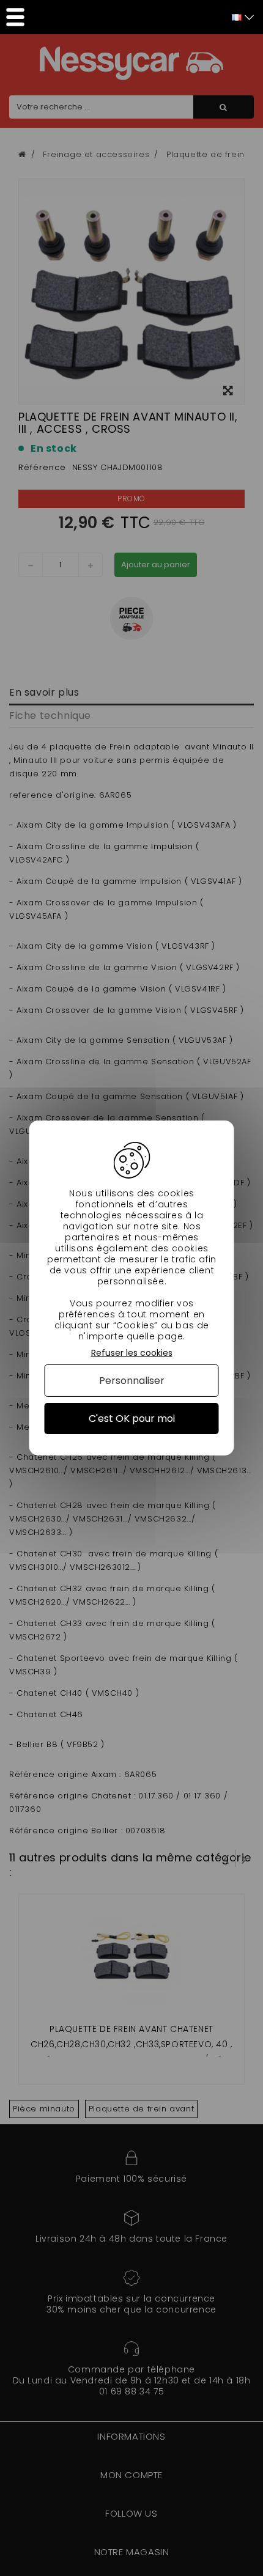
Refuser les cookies (132, 1353)
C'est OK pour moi (132, 1419)
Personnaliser (132, 1381)
